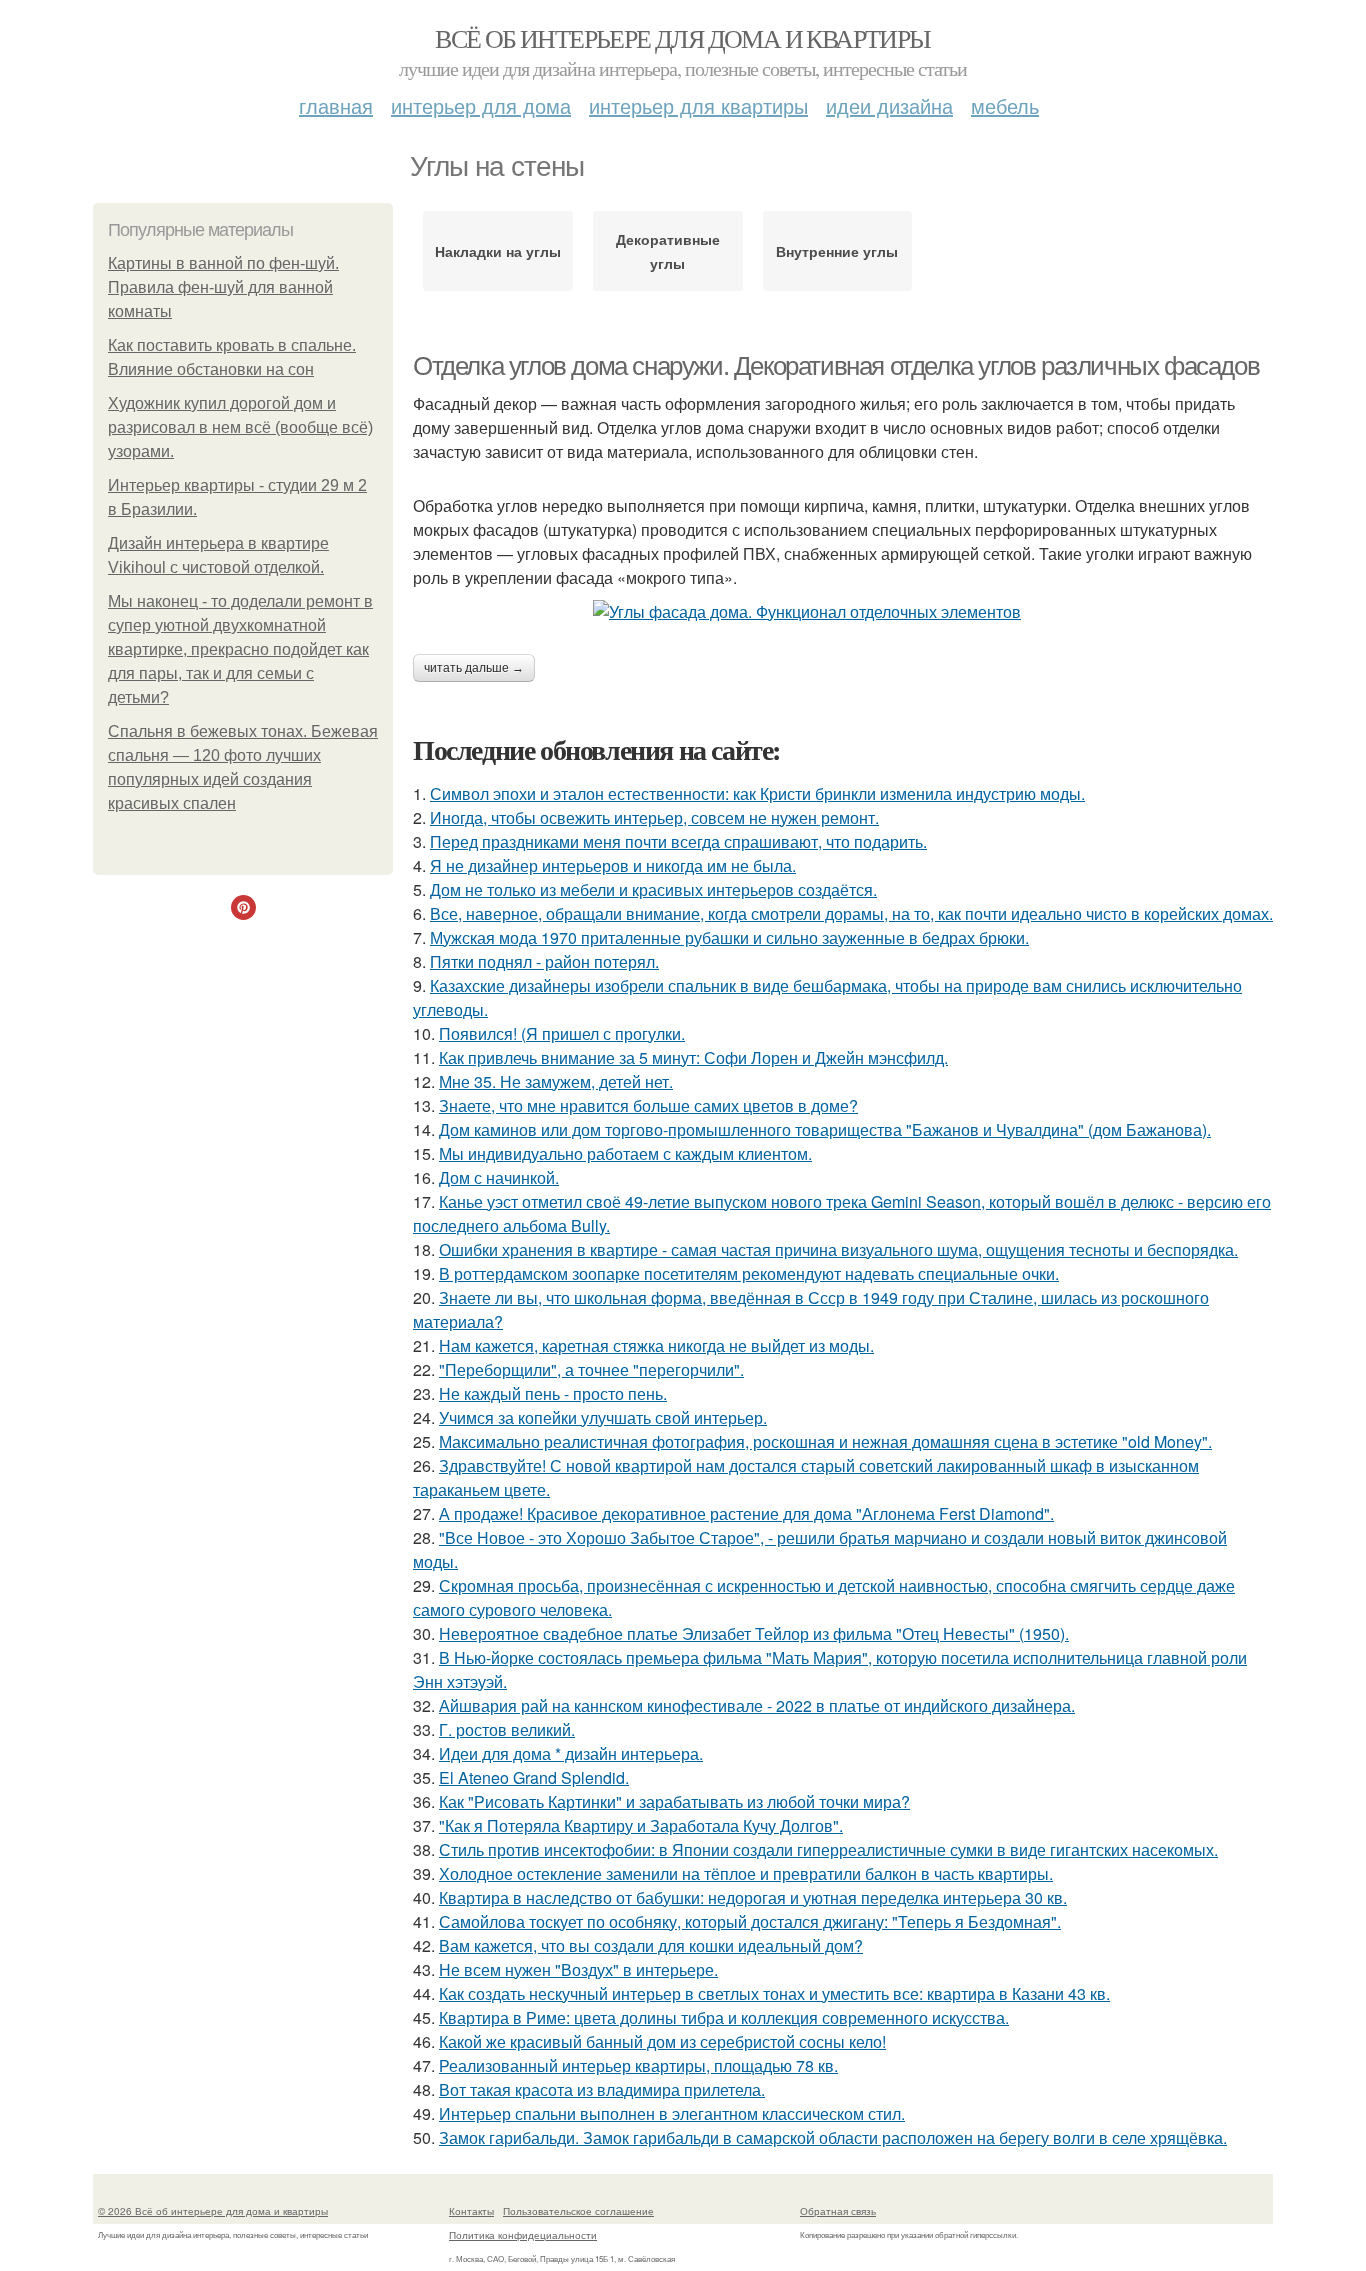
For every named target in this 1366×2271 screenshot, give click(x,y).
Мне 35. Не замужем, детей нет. (556, 1081)
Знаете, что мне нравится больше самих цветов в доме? (648, 1105)
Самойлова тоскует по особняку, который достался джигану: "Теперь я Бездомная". (750, 1921)
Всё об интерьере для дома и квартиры (682, 38)
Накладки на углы (498, 251)
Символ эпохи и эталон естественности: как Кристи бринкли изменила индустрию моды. (757, 793)
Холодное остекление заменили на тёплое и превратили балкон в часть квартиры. (746, 1873)
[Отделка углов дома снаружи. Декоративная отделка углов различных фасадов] (843, 612)
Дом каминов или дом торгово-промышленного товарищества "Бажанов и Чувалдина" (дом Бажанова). (825, 1129)
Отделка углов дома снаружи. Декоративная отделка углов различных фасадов (836, 366)
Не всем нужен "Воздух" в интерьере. (578, 1969)
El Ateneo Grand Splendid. (534, 1777)
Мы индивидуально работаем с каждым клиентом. (625, 1153)
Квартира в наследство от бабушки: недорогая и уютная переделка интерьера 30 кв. (753, 1897)
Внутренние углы (837, 251)
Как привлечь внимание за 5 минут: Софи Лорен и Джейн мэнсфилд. (693, 1057)
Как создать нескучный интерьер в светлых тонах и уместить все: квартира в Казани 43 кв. (774, 1993)
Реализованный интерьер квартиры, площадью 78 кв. (638, 2065)
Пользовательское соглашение (578, 2211)
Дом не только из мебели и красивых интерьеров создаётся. (653, 889)
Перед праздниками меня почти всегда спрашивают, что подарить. (678, 841)
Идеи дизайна (889, 105)
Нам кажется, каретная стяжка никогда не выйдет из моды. (656, 1345)
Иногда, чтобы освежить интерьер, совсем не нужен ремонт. (654, 817)
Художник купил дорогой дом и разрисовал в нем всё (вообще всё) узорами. (240, 427)
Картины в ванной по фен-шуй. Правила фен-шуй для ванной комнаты (223, 287)
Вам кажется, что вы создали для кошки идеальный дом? (651, 1945)
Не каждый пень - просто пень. (553, 1393)
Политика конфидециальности (523, 2235)
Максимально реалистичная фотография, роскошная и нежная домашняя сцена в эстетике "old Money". (825, 1441)
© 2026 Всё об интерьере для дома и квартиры (213, 2211)
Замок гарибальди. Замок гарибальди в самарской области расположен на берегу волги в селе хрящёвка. (833, 2137)
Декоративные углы (668, 251)
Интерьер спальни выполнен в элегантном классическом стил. (672, 2113)
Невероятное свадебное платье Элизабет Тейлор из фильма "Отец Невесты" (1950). (754, 1633)
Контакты (471, 2211)
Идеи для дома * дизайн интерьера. (571, 1753)
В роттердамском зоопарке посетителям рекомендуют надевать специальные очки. (749, 1273)
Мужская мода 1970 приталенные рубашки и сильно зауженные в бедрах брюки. (729, 937)
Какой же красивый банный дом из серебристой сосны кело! (662, 2041)
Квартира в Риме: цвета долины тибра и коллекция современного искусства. (724, 2017)
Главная (336, 105)
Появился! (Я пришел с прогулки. (562, 1033)
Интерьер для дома (481, 105)
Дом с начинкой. (499, 1177)
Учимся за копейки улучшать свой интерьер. (603, 1417)
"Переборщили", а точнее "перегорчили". (591, 1369)
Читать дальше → (474, 668)
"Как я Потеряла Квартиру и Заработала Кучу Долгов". (641, 1825)
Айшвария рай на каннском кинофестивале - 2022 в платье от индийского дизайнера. (757, 1705)
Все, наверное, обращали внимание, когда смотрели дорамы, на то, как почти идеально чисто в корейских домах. (851, 913)
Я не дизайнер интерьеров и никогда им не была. (613, 865)
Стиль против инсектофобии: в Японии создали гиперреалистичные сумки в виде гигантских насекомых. (828, 1849)
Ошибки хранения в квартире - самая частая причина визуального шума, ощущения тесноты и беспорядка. (838, 1249)
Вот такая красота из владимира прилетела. (602, 2089)
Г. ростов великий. (507, 1729)
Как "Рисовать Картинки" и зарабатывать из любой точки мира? (674, 1801)
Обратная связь (838, 2211)
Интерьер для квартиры (698, 105)
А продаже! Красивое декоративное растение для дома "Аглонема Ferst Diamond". (746, 1513)
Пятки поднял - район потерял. (544, 961)
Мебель (1005, 105)
